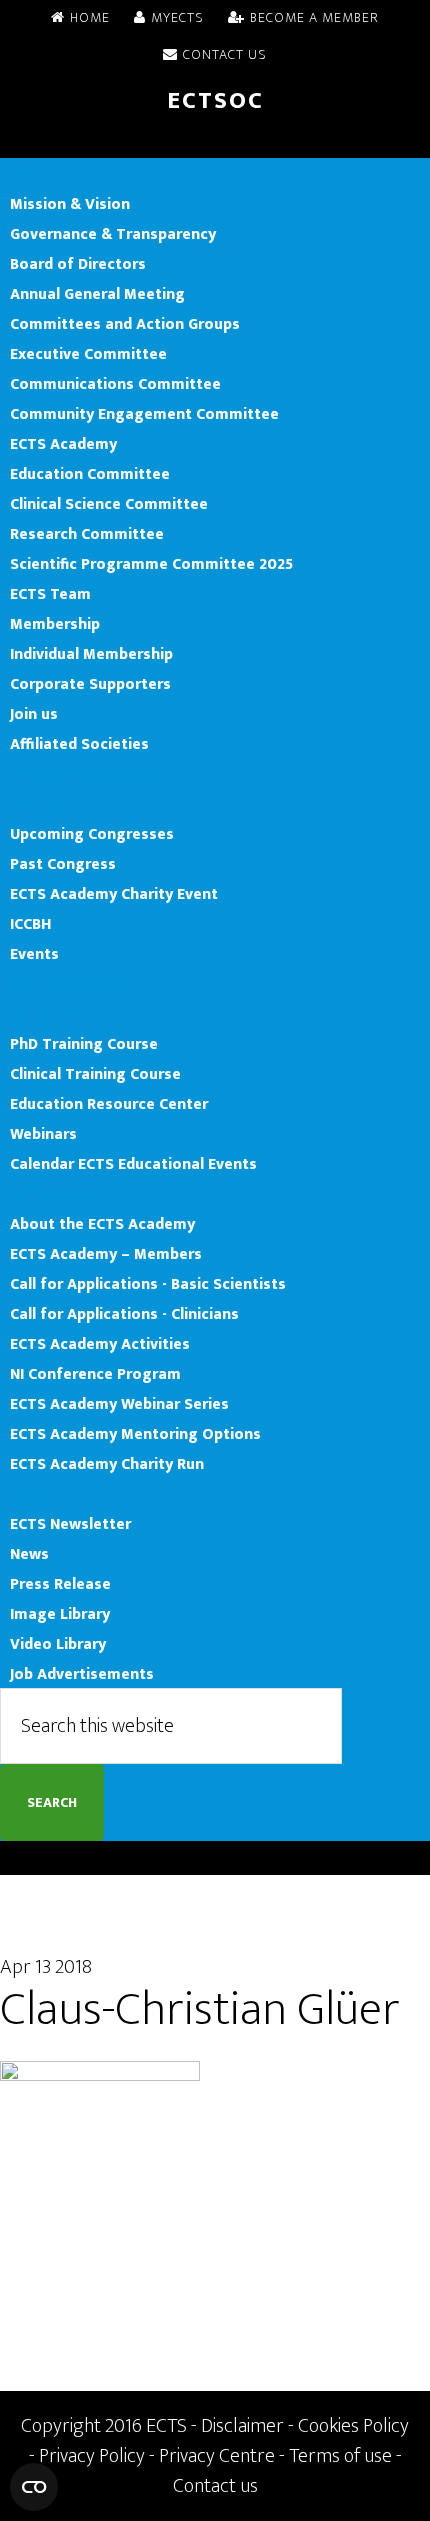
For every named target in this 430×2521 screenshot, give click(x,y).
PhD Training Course (84, 1044)
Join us (34, 714)
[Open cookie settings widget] (34, 2487)
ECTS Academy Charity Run (107, 1464)
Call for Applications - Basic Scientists (148, 1284)
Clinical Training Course (95, 1074)
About (32, 174)
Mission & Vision (70, 204)
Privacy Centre (217, 2456)
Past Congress (63, 864)
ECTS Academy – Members (106, 1254)
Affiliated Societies (79, 744)
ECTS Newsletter (70, 1524)
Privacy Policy (92, 2456)
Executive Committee (88, 354)
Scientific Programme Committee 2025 (151, 564)
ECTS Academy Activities (100, 1344)
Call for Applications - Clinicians (124, 1314)
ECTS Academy (63, 444)
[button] (215, 143)
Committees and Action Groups (125, 324)
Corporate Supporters (90, 684)
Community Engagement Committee (144, 414)
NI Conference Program (95, 1374)
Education (46, 1014)
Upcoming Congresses (92, 834)
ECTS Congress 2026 (84, 774)
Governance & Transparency (113, 234)
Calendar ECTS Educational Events (133, 1164)
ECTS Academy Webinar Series (119, 1404)
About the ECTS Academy (102, 1224)
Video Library (58, 1644)
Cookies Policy (353, 2426)
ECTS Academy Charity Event (114, 894)
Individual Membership (91, 654)
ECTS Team (50, 594)
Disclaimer (242, 2426)
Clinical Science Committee (109, 504)
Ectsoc (215, 101)
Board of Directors (78, 264)
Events (34, 804)
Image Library (60, 1614)
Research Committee (87, 534)
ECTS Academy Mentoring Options (135, 1434)
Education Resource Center (109, 1104)
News (29, 1494)
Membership (55, 624)
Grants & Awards (71, 984)
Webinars (43, 1134)
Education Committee (90, 474)
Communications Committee (115, 384)
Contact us (215, 2486)
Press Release (60, 1584)
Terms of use (340, 2456)
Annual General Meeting (97, 294)
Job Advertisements (82, 1674)
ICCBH (30, 924)
